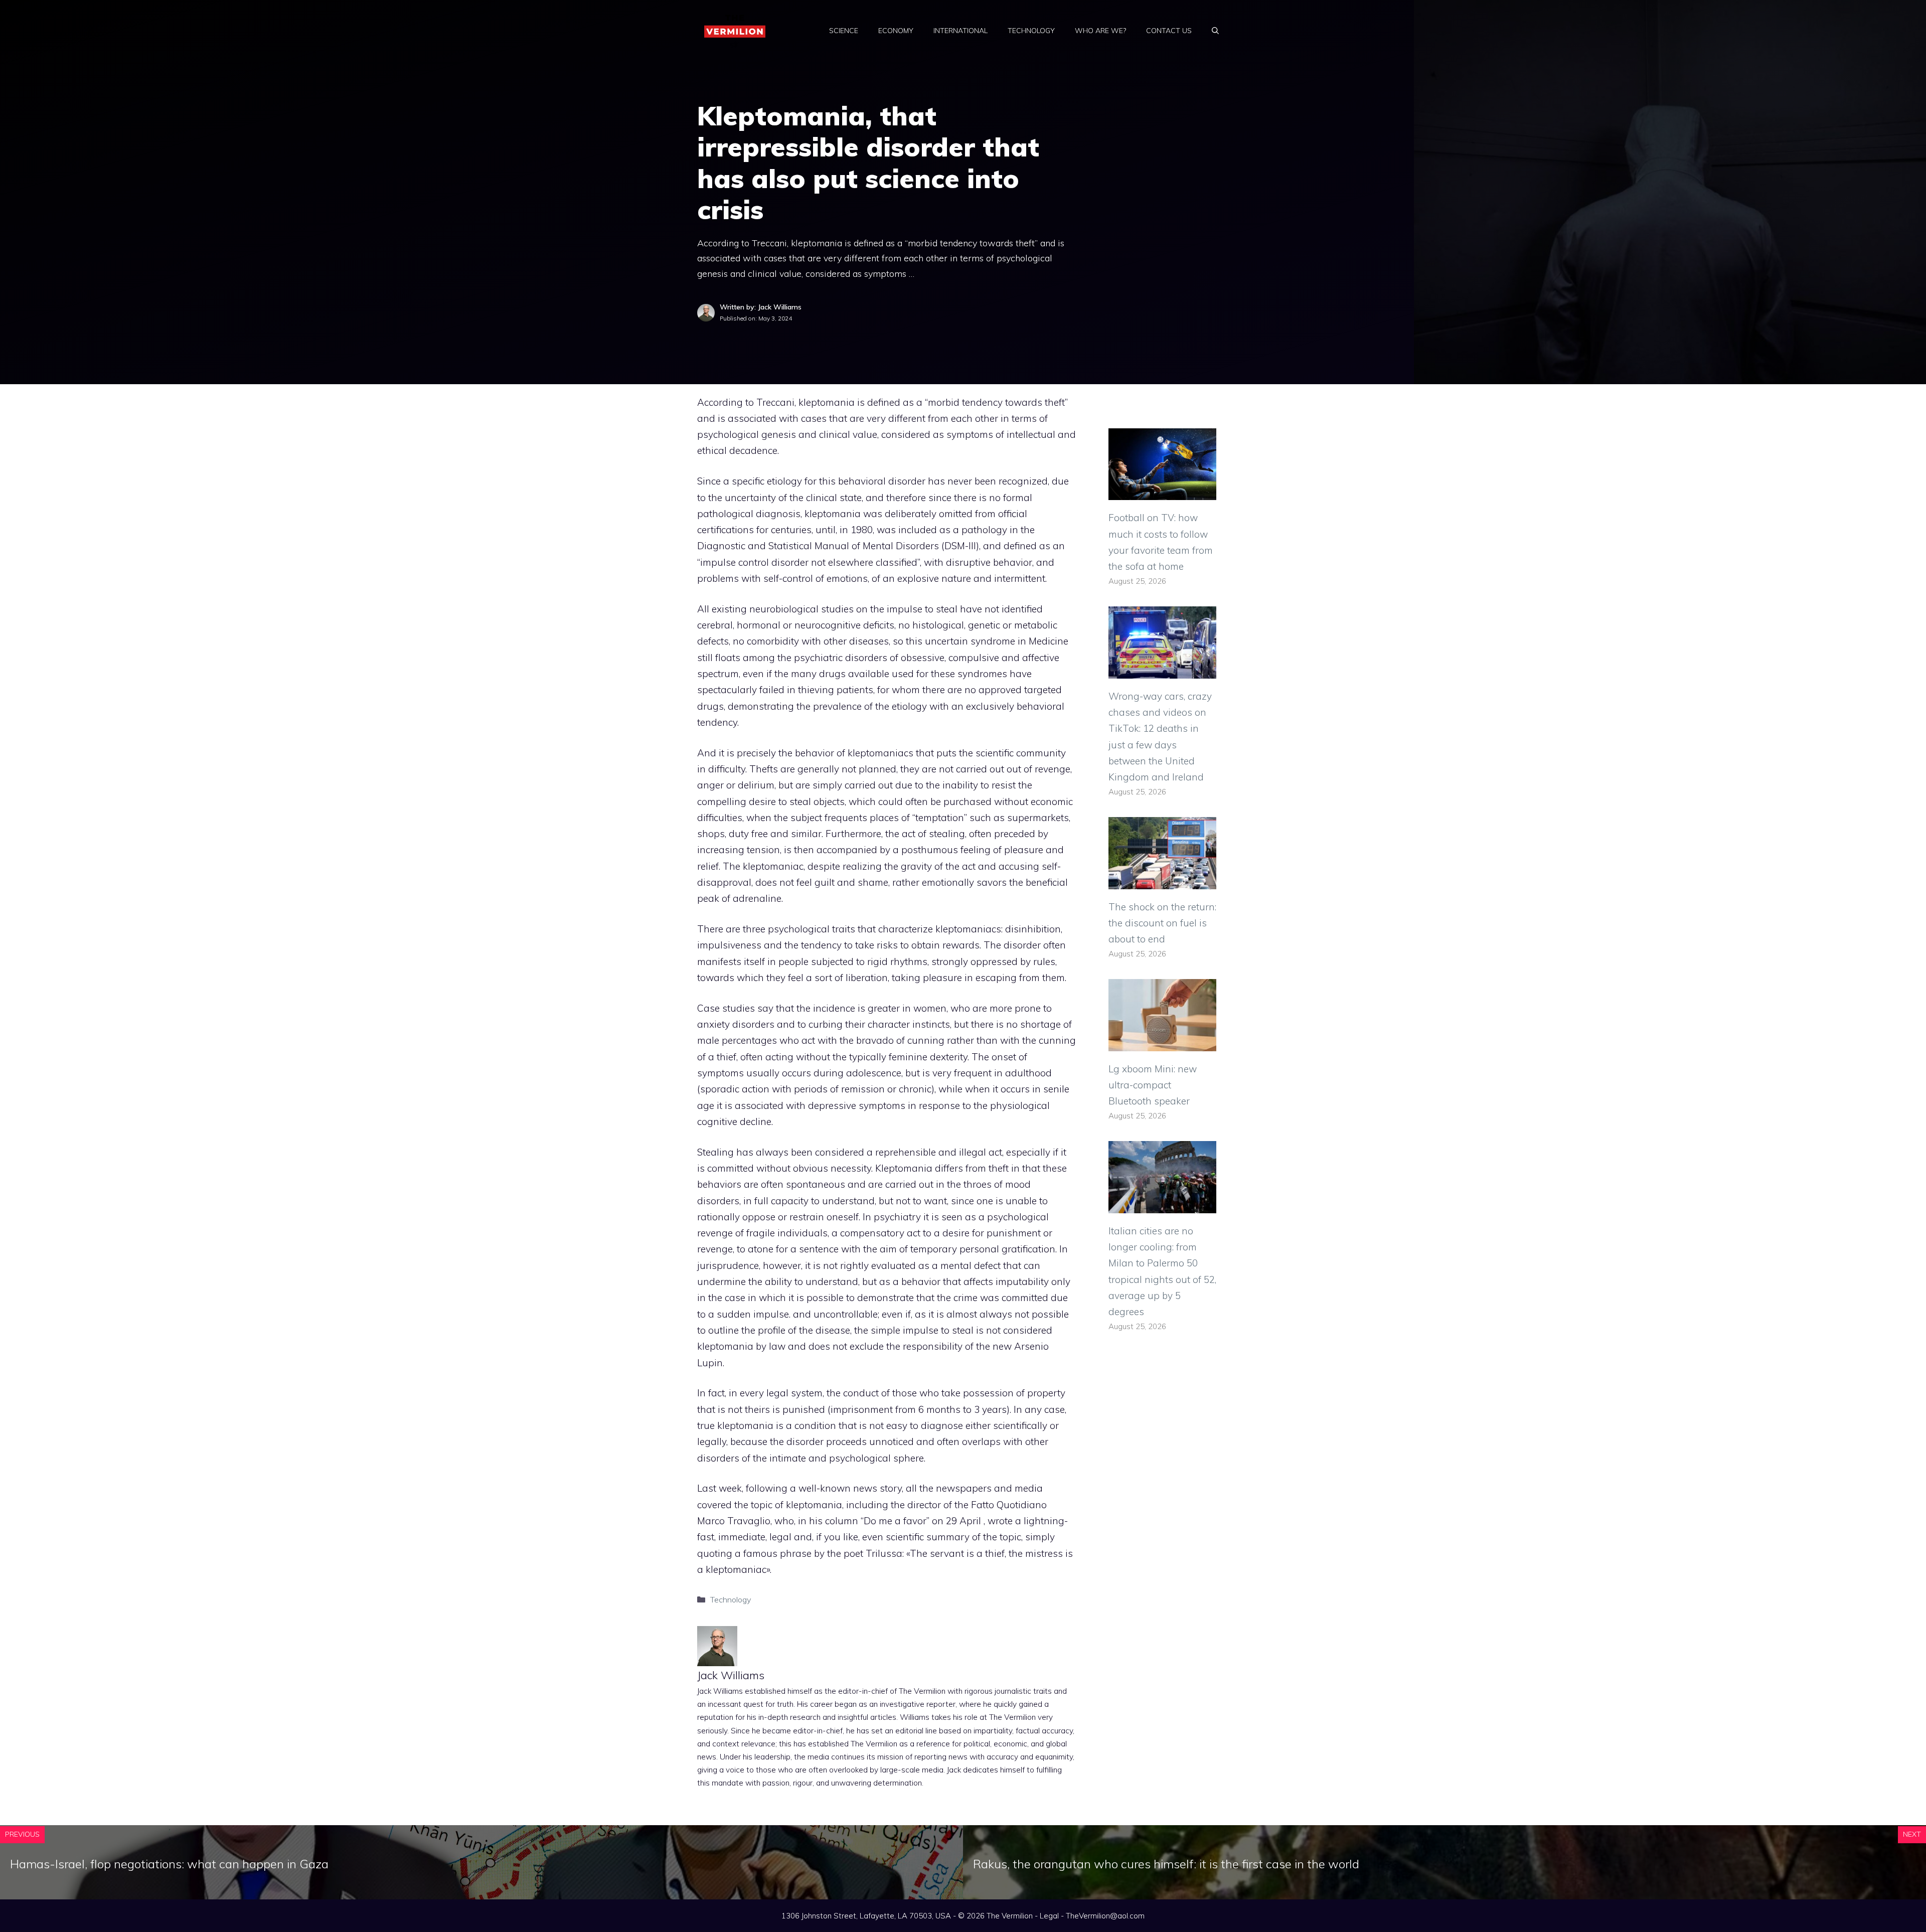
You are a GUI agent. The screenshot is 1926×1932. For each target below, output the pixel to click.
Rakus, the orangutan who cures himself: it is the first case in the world (1166, 1864)
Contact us (1169, 31)
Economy (896, 31)
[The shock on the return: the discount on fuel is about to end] (1162, 881)
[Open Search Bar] (1215, 31)
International (960, 31)
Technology (1031, 31)
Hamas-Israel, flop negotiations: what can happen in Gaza (169, 1864)
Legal (1049, 1916)
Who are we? (1100, 31)
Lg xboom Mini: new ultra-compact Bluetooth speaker (1153, 1085)
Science (844, 31)
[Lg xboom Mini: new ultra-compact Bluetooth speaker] (1162, 1043)
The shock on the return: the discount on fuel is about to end (1162, 923)
